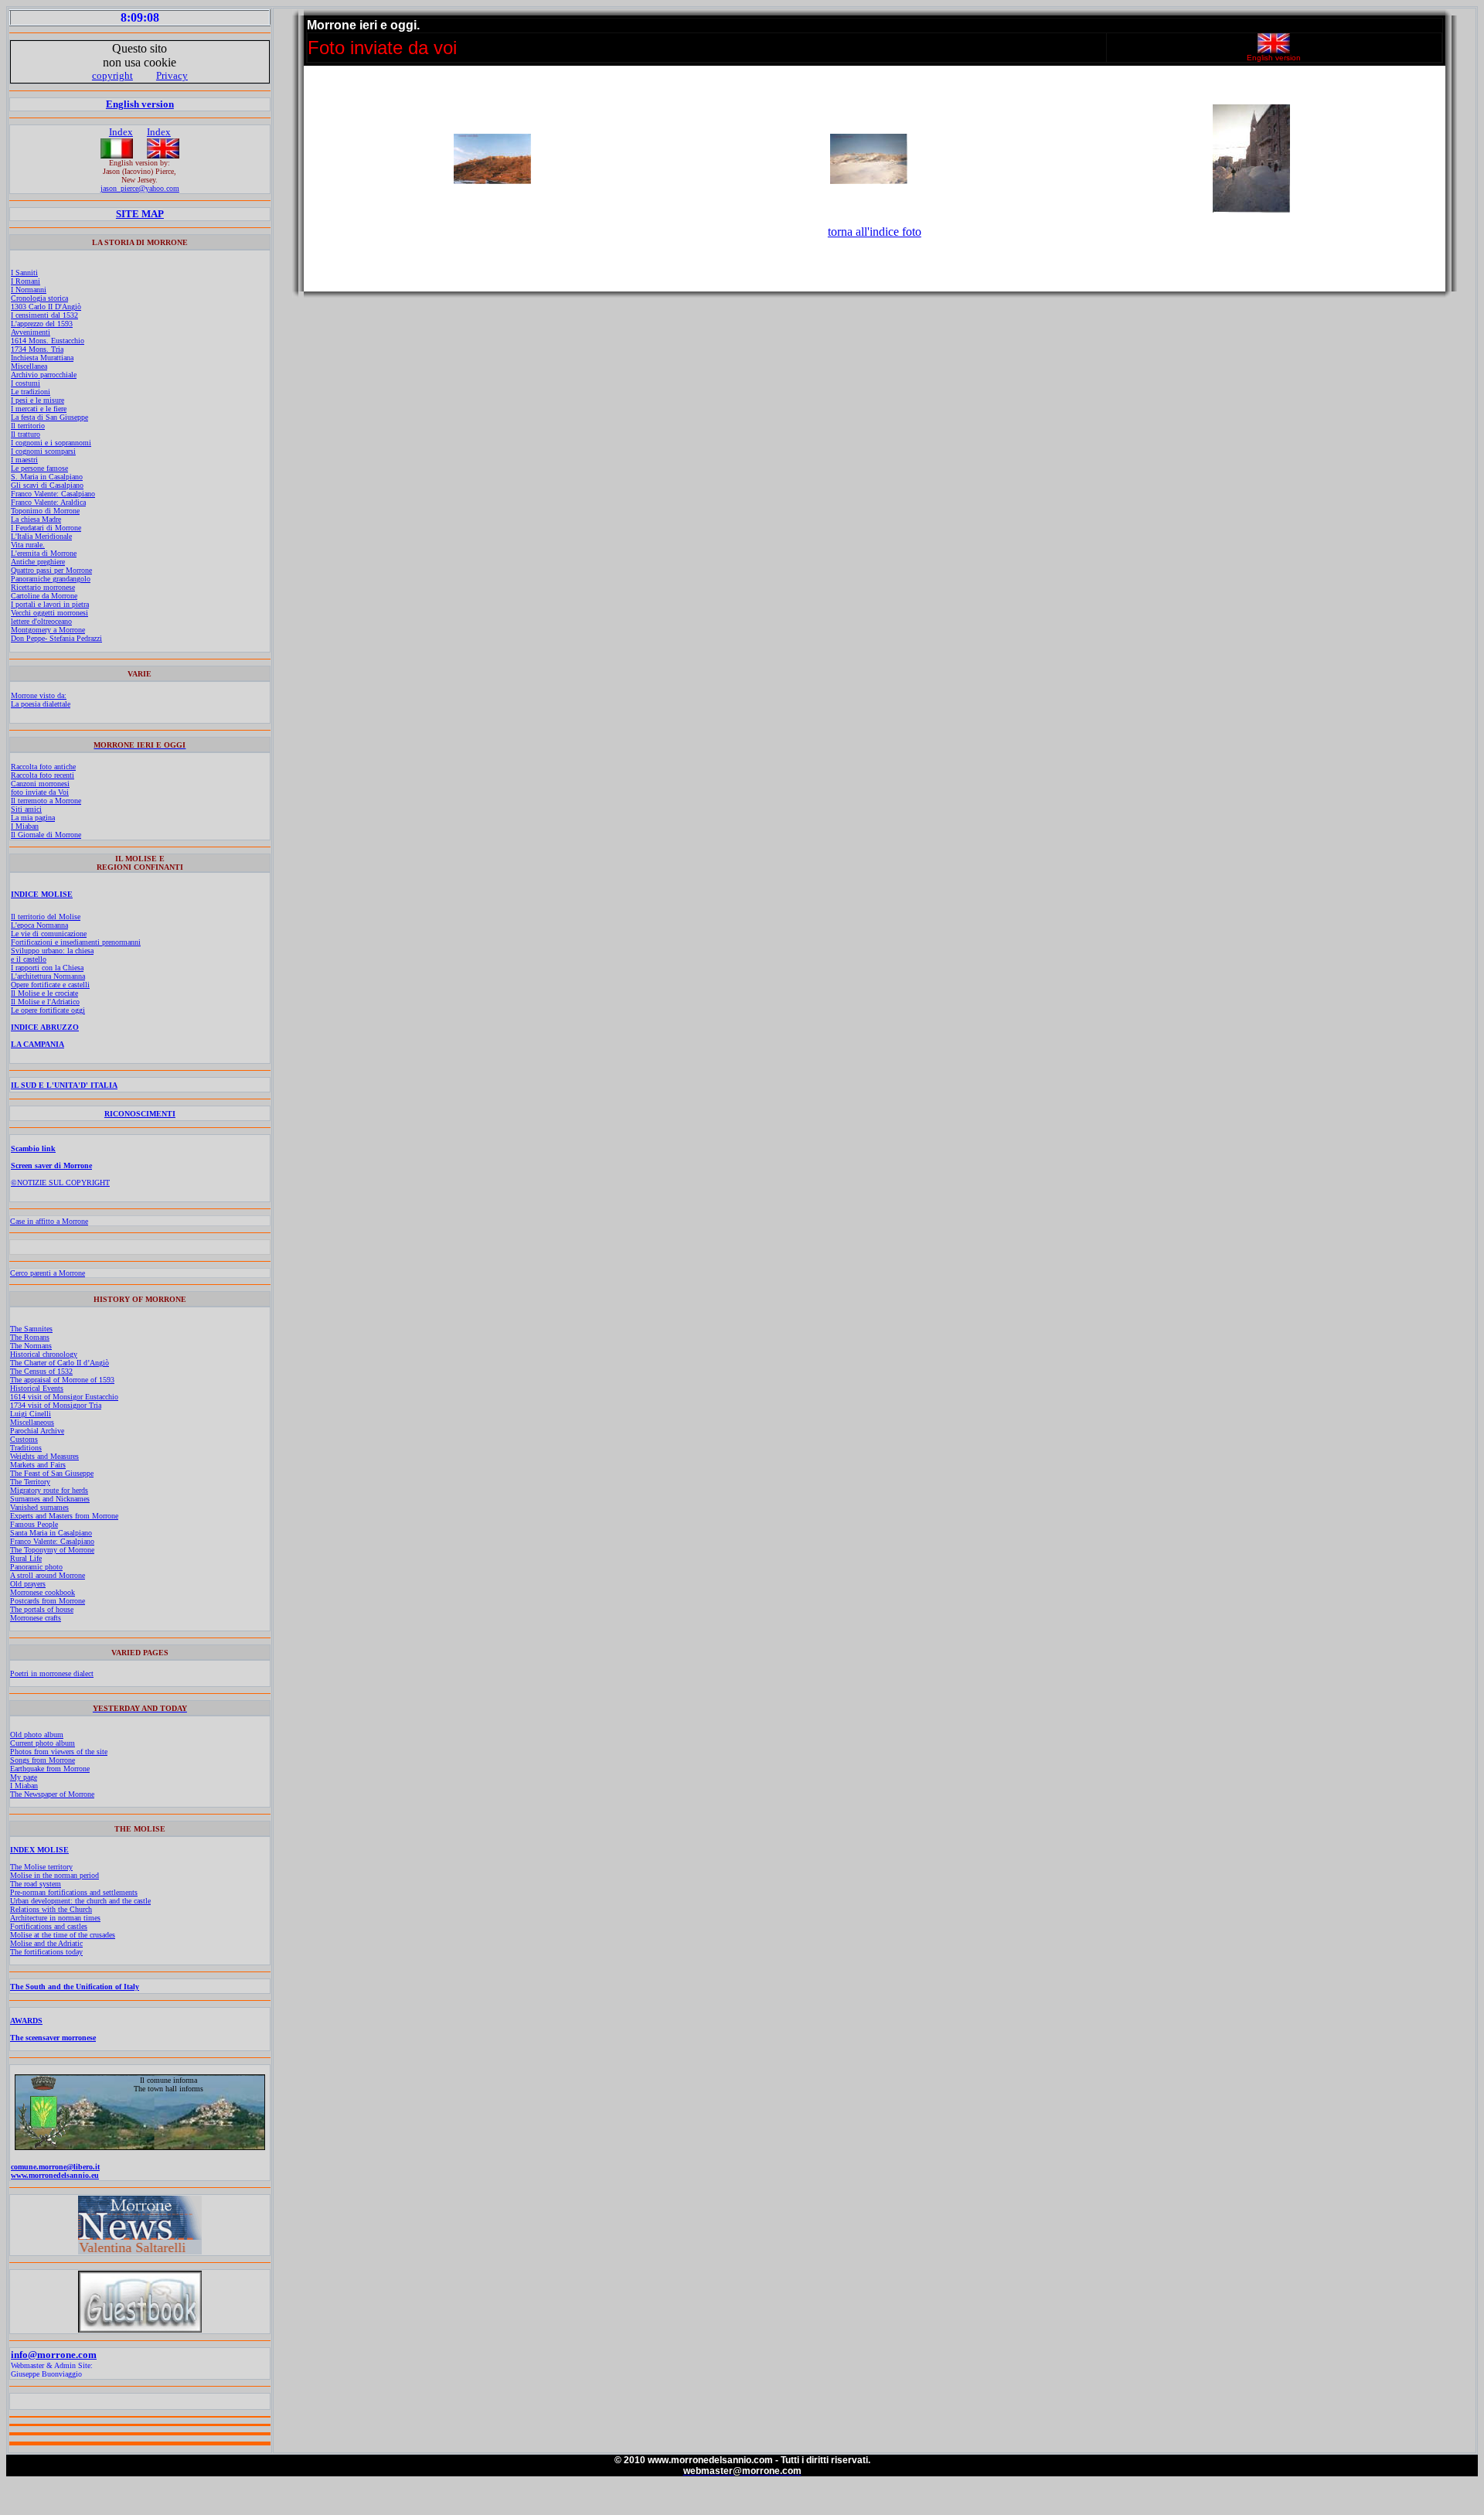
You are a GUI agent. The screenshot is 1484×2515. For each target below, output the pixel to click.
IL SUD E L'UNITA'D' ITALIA (64, 1085)
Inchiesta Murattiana (42, 358)
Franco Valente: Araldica (48, 502)
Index (121, 132)
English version (140, 104)
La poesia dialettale (41, 704)
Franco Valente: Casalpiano (53, 494)
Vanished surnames (39, 1507)
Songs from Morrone (43, 1760)
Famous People (34, 1524)
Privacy (172, 75)
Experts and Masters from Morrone (64, 1516)
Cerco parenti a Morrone (48, 1273)
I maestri (24, 460)
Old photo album (37, 1735)
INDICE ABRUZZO (45, 1027)
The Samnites (31, 1329)
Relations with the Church (51, 1909)
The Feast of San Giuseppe (52, 1473)
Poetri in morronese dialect (52, 1673)
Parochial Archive (37, 1431)
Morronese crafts (36, 1618)
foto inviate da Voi (40, 792)
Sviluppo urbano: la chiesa (52, 951)
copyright (112, 75)
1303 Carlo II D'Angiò (46, 307)
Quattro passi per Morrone (51, 570)
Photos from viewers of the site (59, 1752)
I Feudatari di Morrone (46, 528)
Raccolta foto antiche (43, 767)
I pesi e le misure (37, 400)
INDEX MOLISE (39, 1850)
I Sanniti (24, 273)
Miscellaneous (32, 1422)
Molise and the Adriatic (46, 1943)
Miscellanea (29, 366)
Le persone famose (39, 468)
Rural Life (26, 1558)
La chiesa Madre (36, 519)
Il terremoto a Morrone (46, 801)
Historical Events (37, 1388)
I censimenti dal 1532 (44, 315)
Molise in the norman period (54, 1875)
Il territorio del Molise (46, 917)
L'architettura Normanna (48, 976)
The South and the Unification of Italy (75, 1987)
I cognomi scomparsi (43, 451)
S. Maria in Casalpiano (47, 477)
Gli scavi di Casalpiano (47, 485)
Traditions (26, 1448)
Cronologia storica (39, 298)
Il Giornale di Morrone (46, 835)
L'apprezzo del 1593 (42, 324)
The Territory (30, 1482)
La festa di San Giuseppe (49, 417)
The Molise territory (41, 1867)
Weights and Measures (44, 1456)
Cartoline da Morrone (44, 596)
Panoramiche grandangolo (51, 579)
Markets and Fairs (38, 1465)
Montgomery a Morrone (48, 630)
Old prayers (28, 1584)
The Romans (30, 1337)
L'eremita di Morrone (44, 553)
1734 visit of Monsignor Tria (56, 1405)
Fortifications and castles (49, 1926)
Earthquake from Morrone (50, 1769)
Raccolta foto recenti (43, 775)
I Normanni (29, 290)
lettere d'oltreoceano (41, 621)
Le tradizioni (31, 392)
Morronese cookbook (43, 1592)
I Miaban (25, 826)
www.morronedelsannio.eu (55, 2175)
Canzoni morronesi (40, 784)
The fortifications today (46, 1952)
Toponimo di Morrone (45, 511)
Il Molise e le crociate (44, 993)
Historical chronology (44, 1354)
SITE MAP (140, 214)
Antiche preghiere (38, 562)
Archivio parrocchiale (44, 375)
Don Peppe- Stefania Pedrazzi (56, 638)
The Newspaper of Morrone (52, 1794)
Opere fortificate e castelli (50, 985)
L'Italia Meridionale (41, 536)
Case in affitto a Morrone (49, 1221)
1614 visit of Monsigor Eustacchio (64, 1397)
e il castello (29, 959)
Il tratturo (26, 434)
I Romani (26, 281)
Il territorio (28, 426)
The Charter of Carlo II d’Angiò (60, 1363)
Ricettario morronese (43, 587)
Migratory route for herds (49, 1490)
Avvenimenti (31, 332)
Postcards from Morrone (48, 1601)
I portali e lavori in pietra (50, 604)
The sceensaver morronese (53, 2038)
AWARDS (26, 2021)
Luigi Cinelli (31, 1414)
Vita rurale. (28, 545)
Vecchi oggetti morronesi (49, 613)
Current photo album (43, 1743)
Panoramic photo (36, 1567)
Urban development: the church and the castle (80, 1901)
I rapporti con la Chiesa (47, 968)
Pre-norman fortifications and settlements (74, 1892)
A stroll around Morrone (48, 1575)
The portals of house (42, 1609)
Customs (24, 1439)
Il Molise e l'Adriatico (45, 1002)
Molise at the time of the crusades (63, 1935)
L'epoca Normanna (39, 925)
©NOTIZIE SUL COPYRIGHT (60, 1183)
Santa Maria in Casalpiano (51, 1533)
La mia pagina (33, 818)
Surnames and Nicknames (50, 1499)
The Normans (31, 1346)
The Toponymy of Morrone (52, 1550)
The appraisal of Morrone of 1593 (62, 1380)
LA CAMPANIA (37, 1044)
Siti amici (26, 809)
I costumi (26, 383)
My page (24, 1777)
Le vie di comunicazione (49, 934)
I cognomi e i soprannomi (51, 443)
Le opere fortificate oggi (48, 1010)
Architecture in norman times (55, 1918)
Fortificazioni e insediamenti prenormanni (76, 942)
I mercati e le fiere (39, 409)
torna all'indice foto (875, 232)
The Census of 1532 (41, 1371)
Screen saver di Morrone (51, 1165)
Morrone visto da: (39, 695)
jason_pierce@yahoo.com (140, 188)
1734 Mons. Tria (37, 349)
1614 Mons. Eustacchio (48, 341)
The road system (36, 1884)
